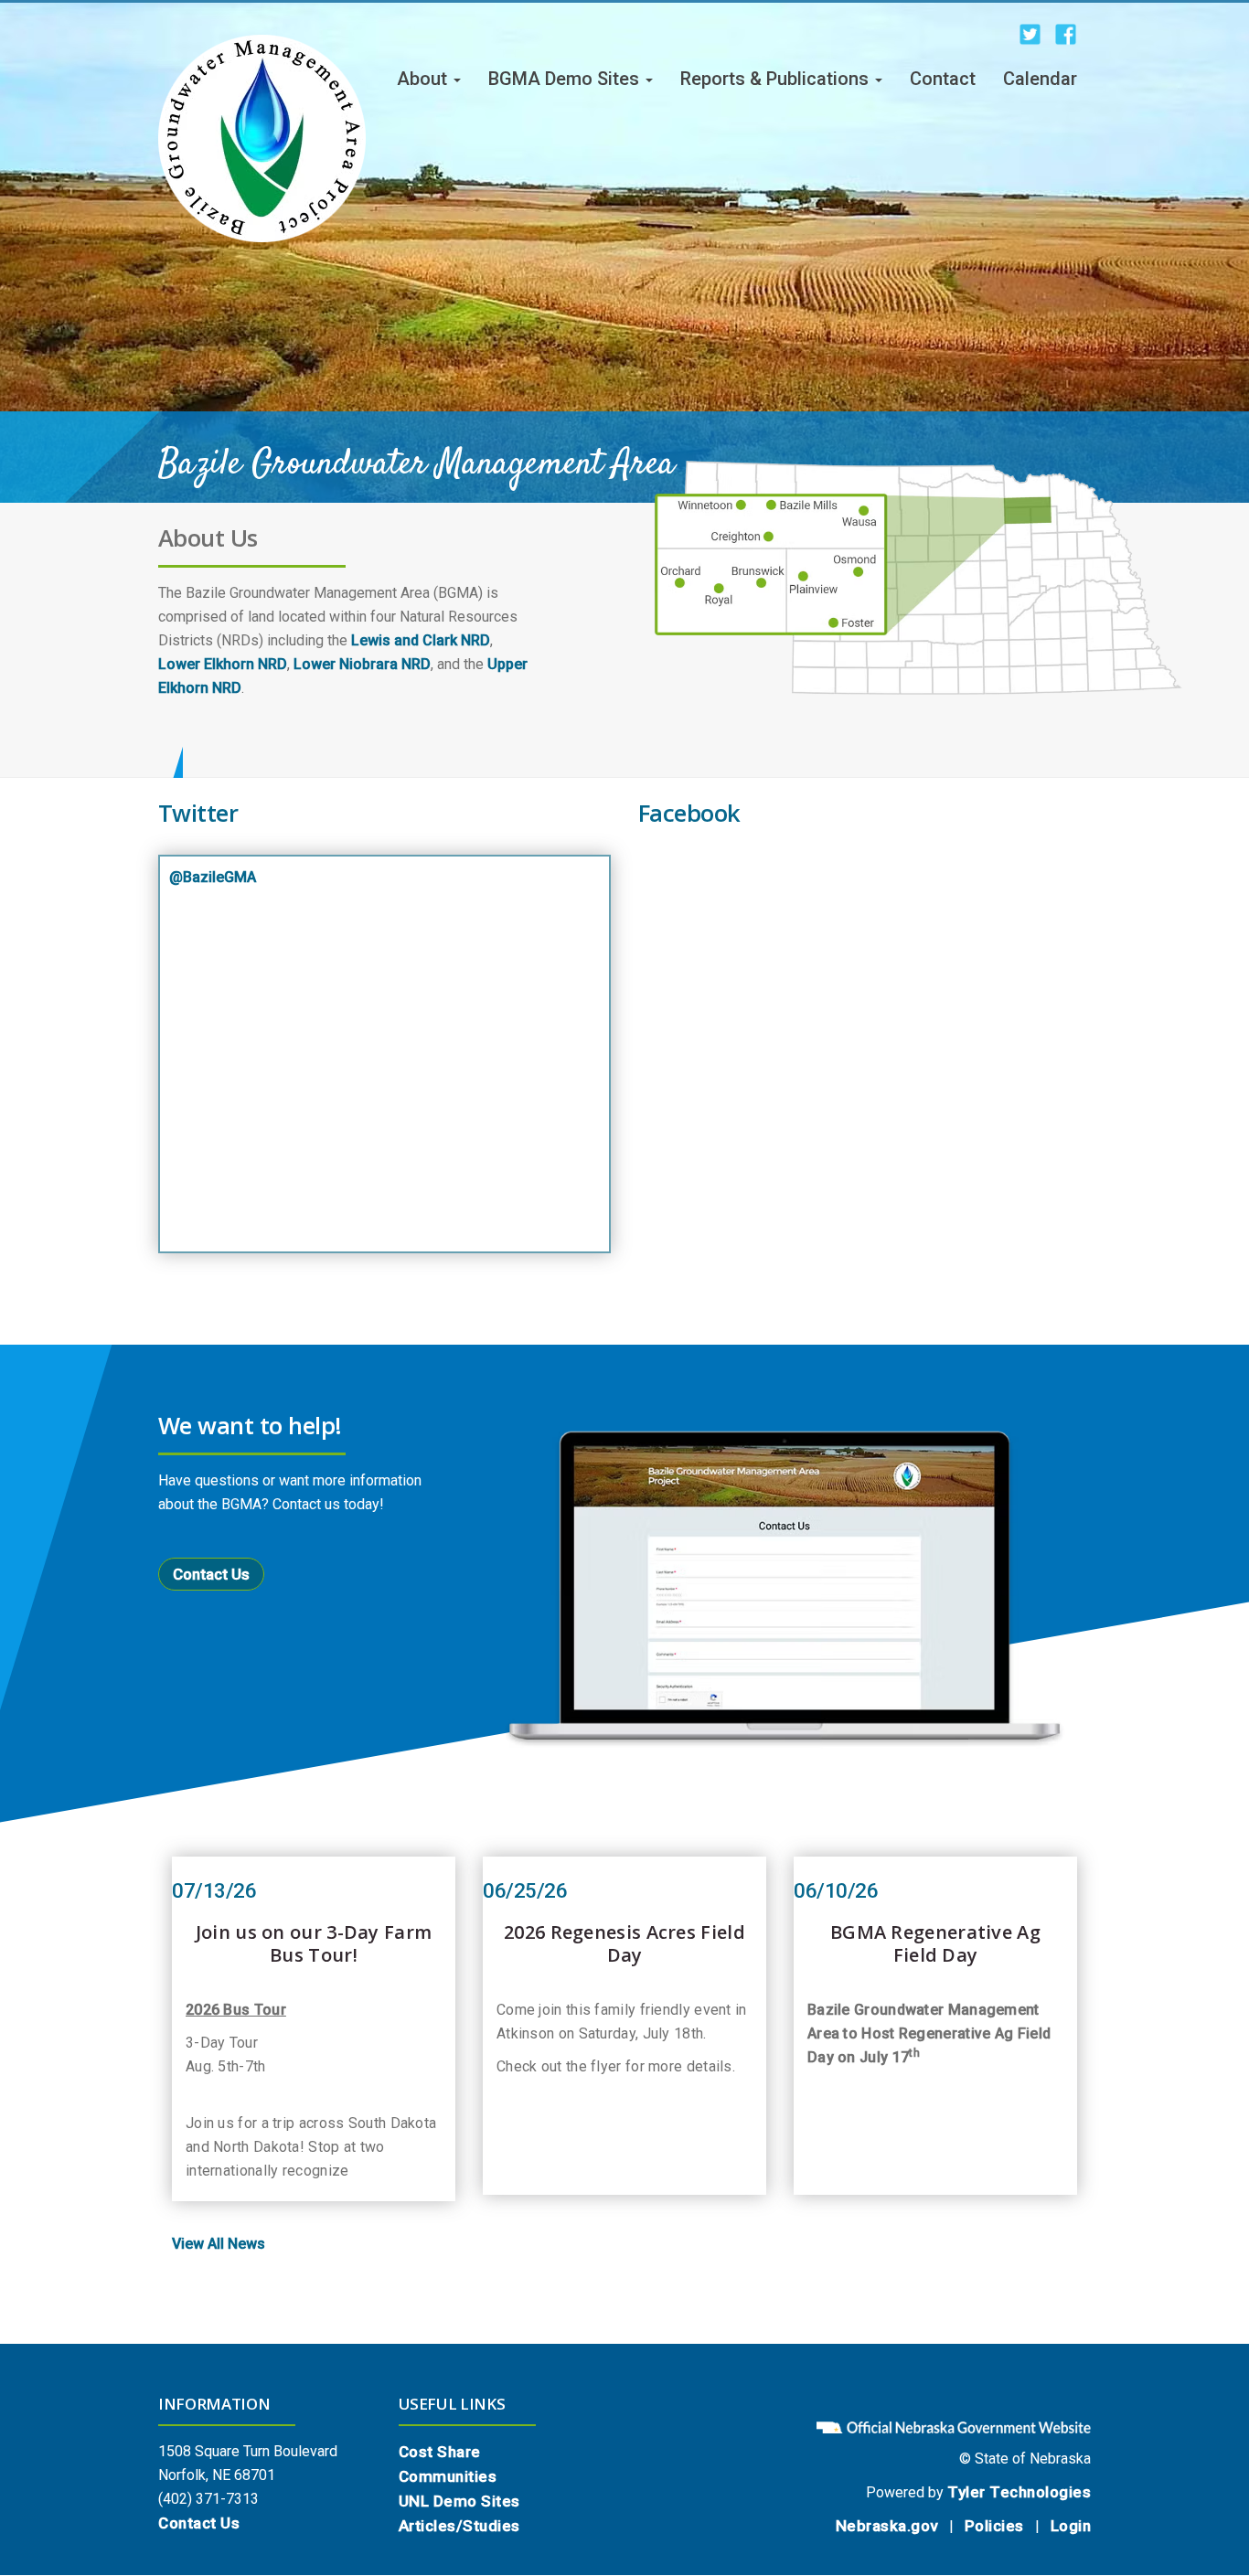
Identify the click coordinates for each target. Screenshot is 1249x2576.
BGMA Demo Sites (566, 79)
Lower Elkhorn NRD (223, 664)
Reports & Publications (777, 79)
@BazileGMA (213, 877)
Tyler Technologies (1019, 2492)
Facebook (689, 813)
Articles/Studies (459, 2526)
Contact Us (211, 1574)
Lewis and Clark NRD (421, 640)
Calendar (1040, 79)
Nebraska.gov (887, 2526)
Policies (994, 2526)
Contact (943, 79)
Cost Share (440, 2452)
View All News (219, 2244)
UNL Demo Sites (459, 2501)
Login (1071, 2526)
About (424, 79)
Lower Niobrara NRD (362, 664)
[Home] (262, 138)
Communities (448, 2476)
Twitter (198, 813)
